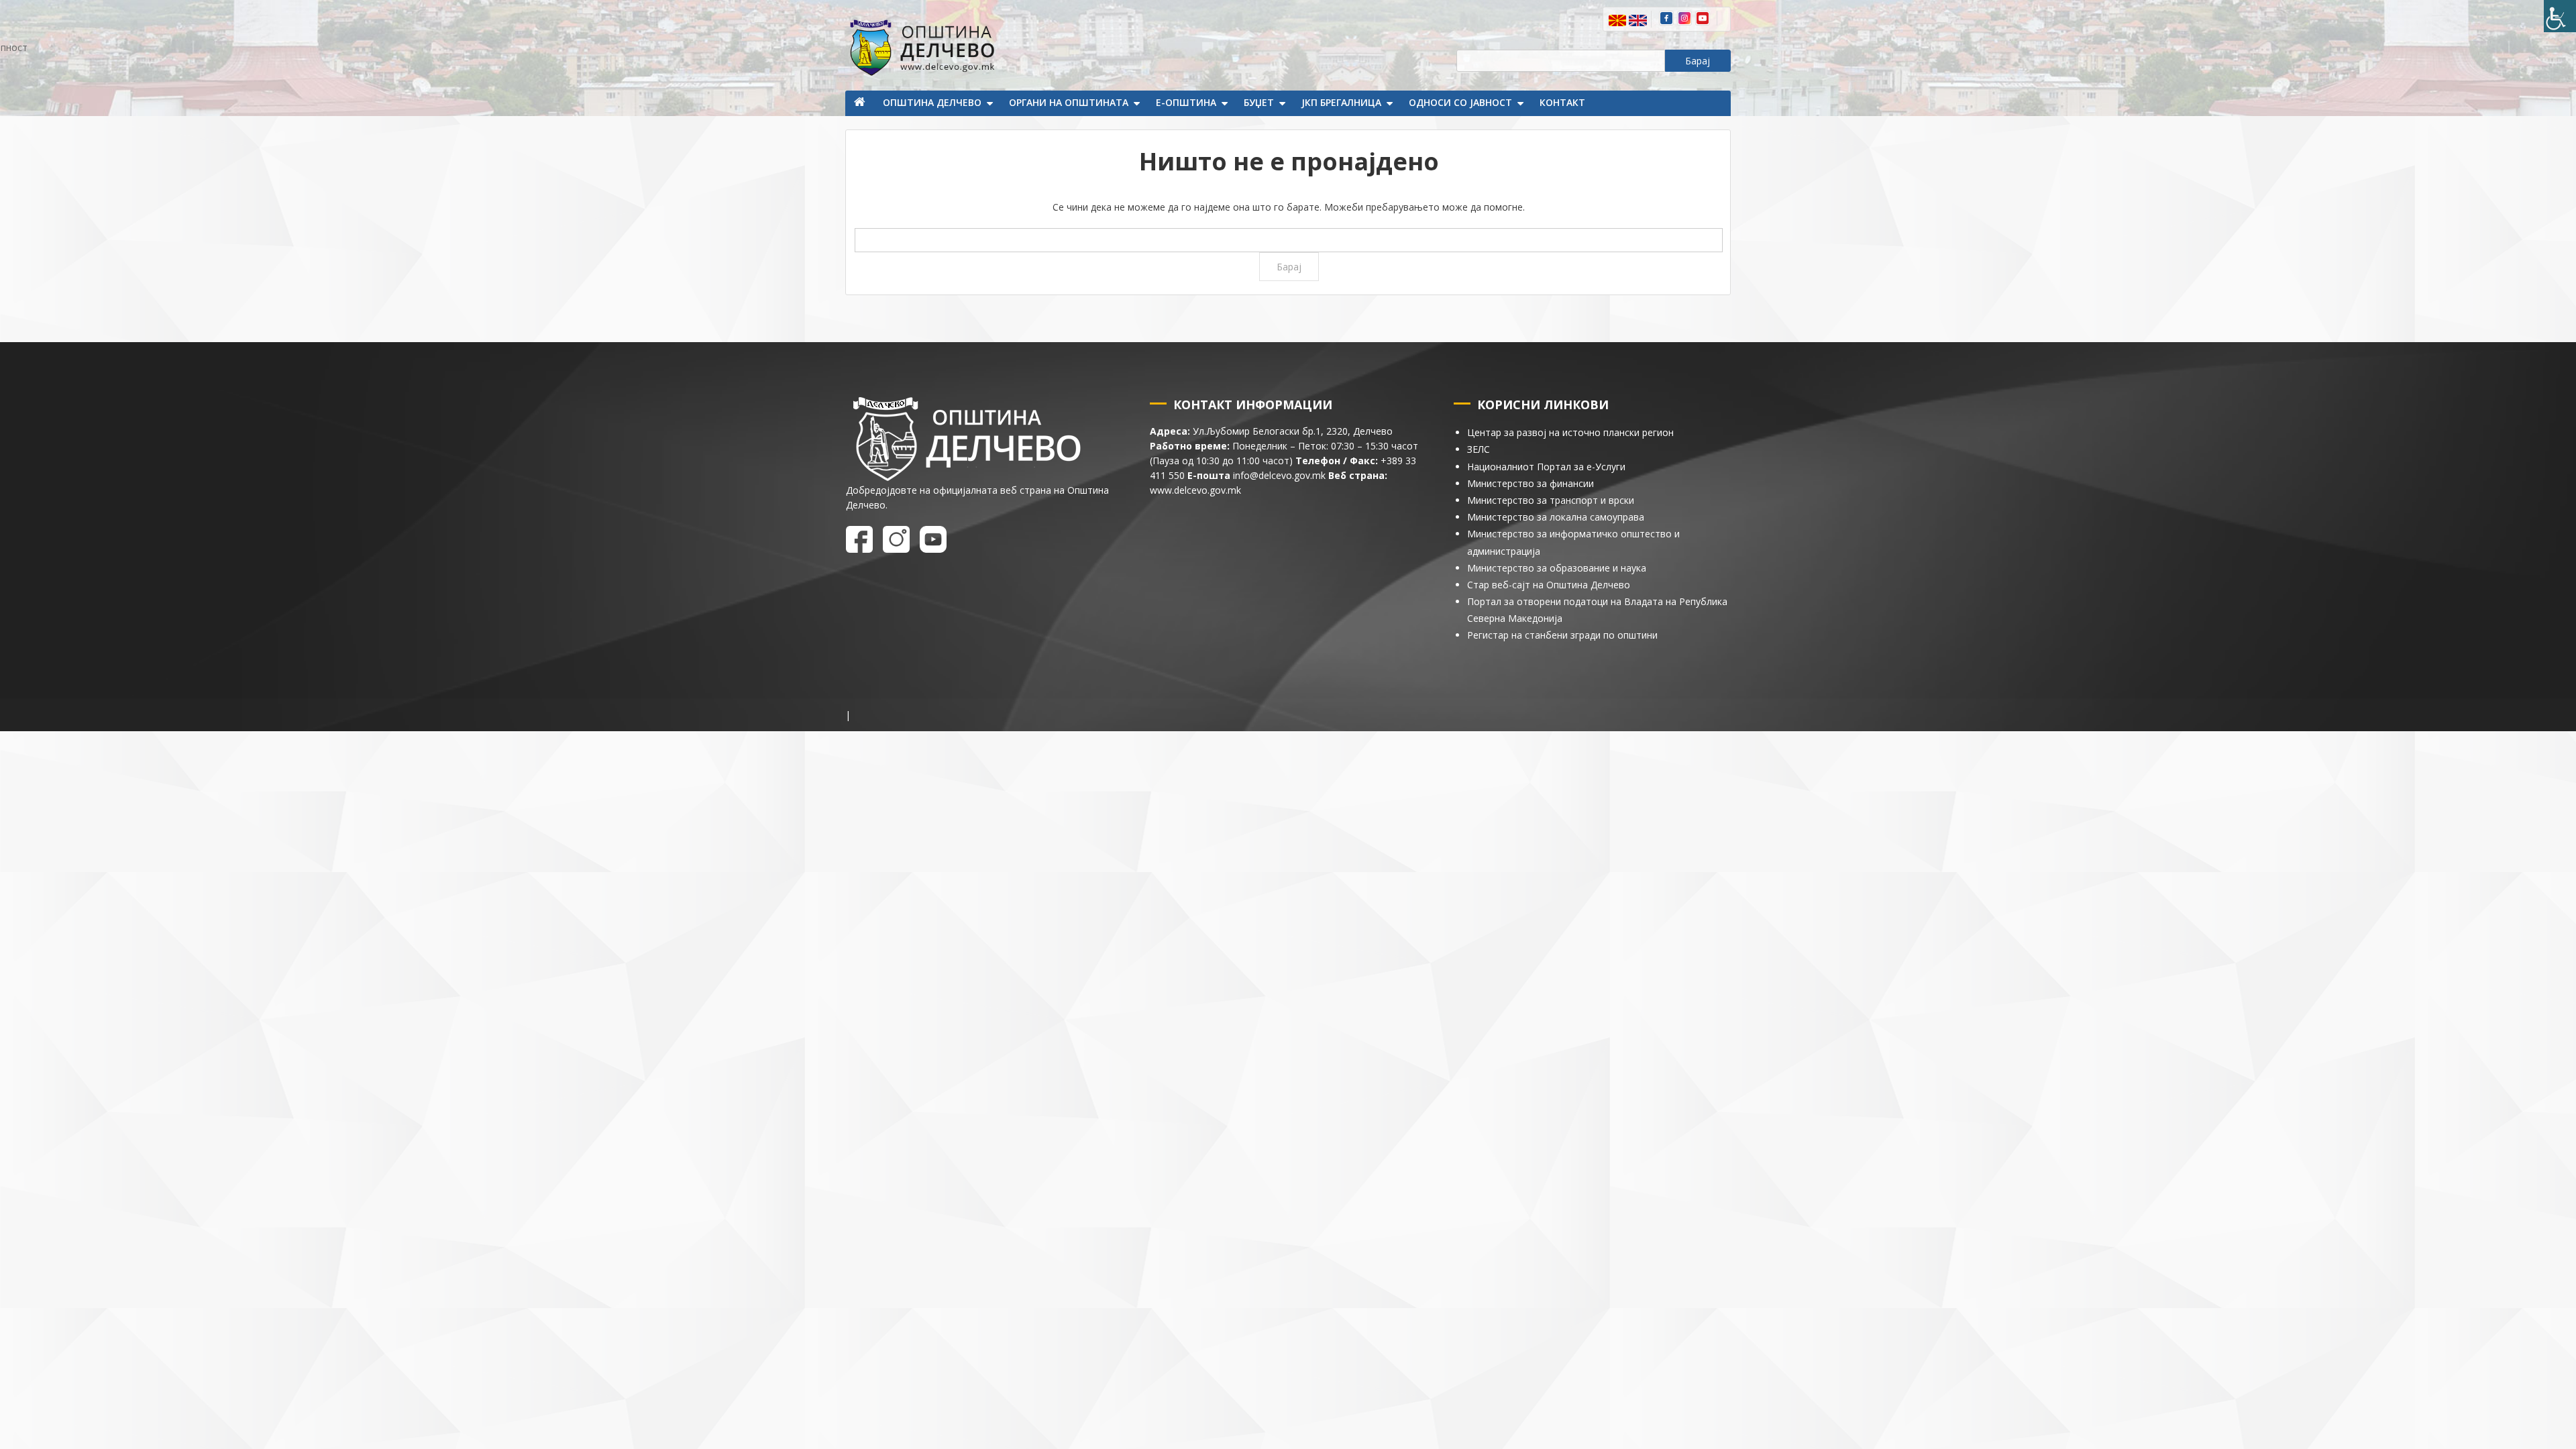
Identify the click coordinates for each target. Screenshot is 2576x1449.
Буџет (1259, 102)
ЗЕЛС (1479, 449)
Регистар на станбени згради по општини (1562, 635)
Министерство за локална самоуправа (1556, 517)
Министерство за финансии (1531, 483)
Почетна (861, 103)
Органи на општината (1069, 102)
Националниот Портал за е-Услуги (1546, 467)
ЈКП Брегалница (1341, 102)
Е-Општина (1186, 102)
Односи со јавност (1460, 102)
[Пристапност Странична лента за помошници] (2560, 16)
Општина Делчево (932, 102)
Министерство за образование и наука (1557, 568)
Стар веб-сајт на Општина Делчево (1549, 585)
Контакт (1562, 102)
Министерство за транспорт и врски (1551, 500)
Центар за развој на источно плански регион (1570, 432)
